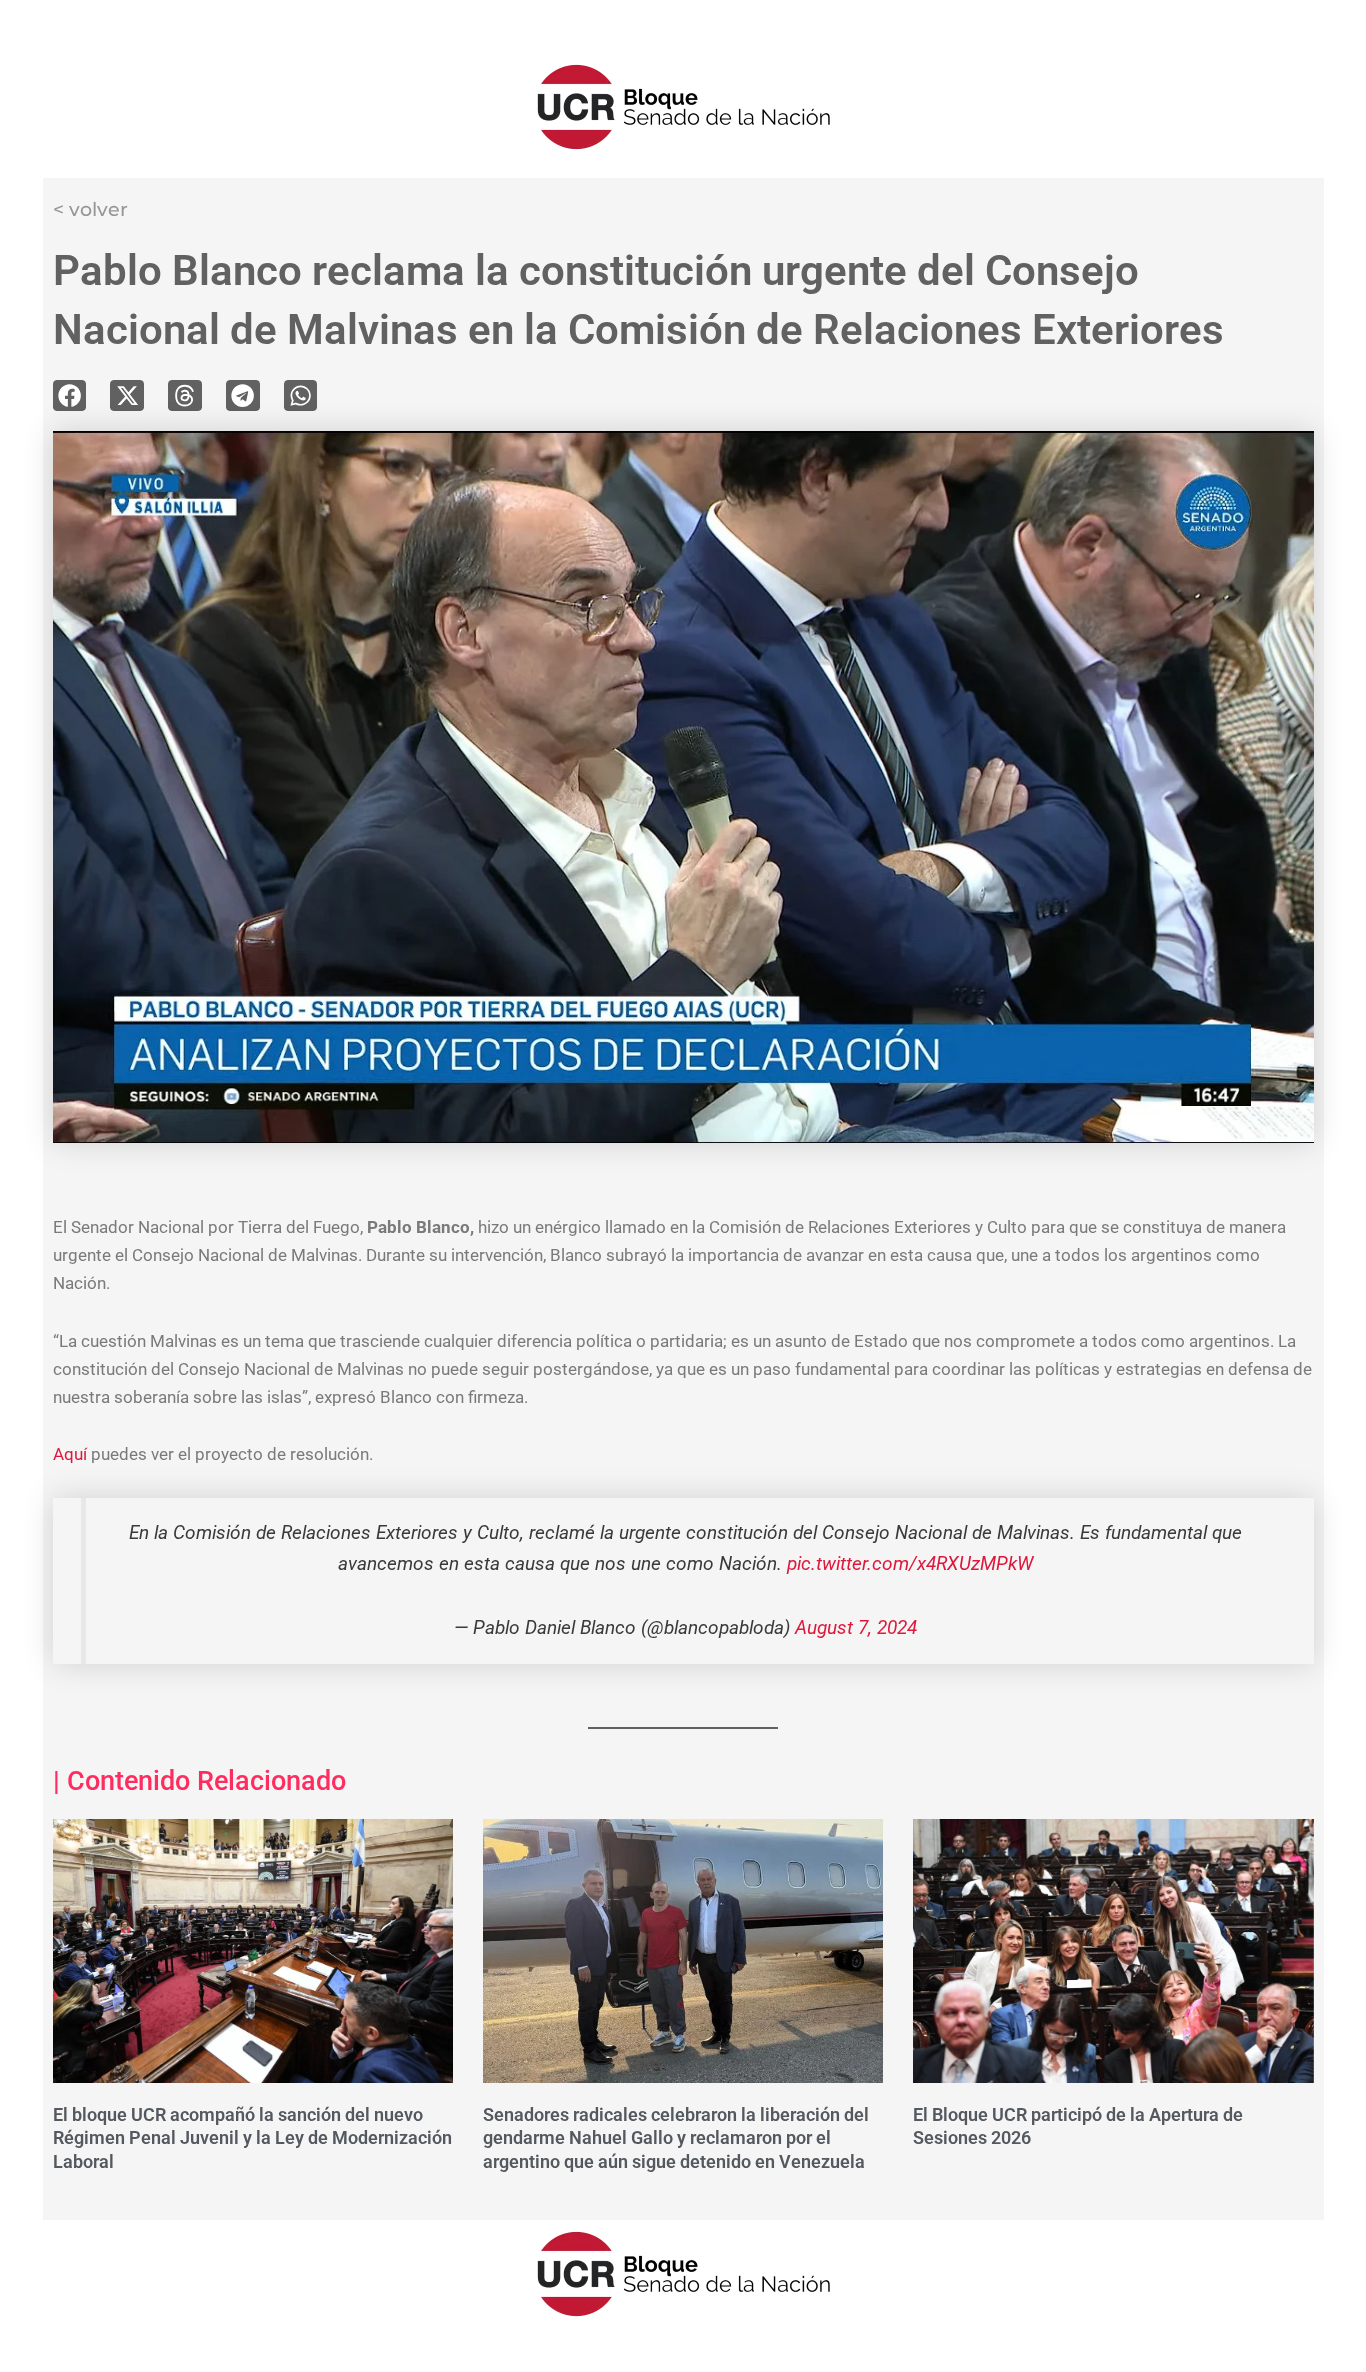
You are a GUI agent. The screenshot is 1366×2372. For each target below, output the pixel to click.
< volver (90, 209)
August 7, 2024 (856, 1628)
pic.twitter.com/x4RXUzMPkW (910, 1564)
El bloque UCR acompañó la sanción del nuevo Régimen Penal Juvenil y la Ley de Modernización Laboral (252, 2138)
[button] (70, 395)
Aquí (70, 1454)
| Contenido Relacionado (199, 1781)
